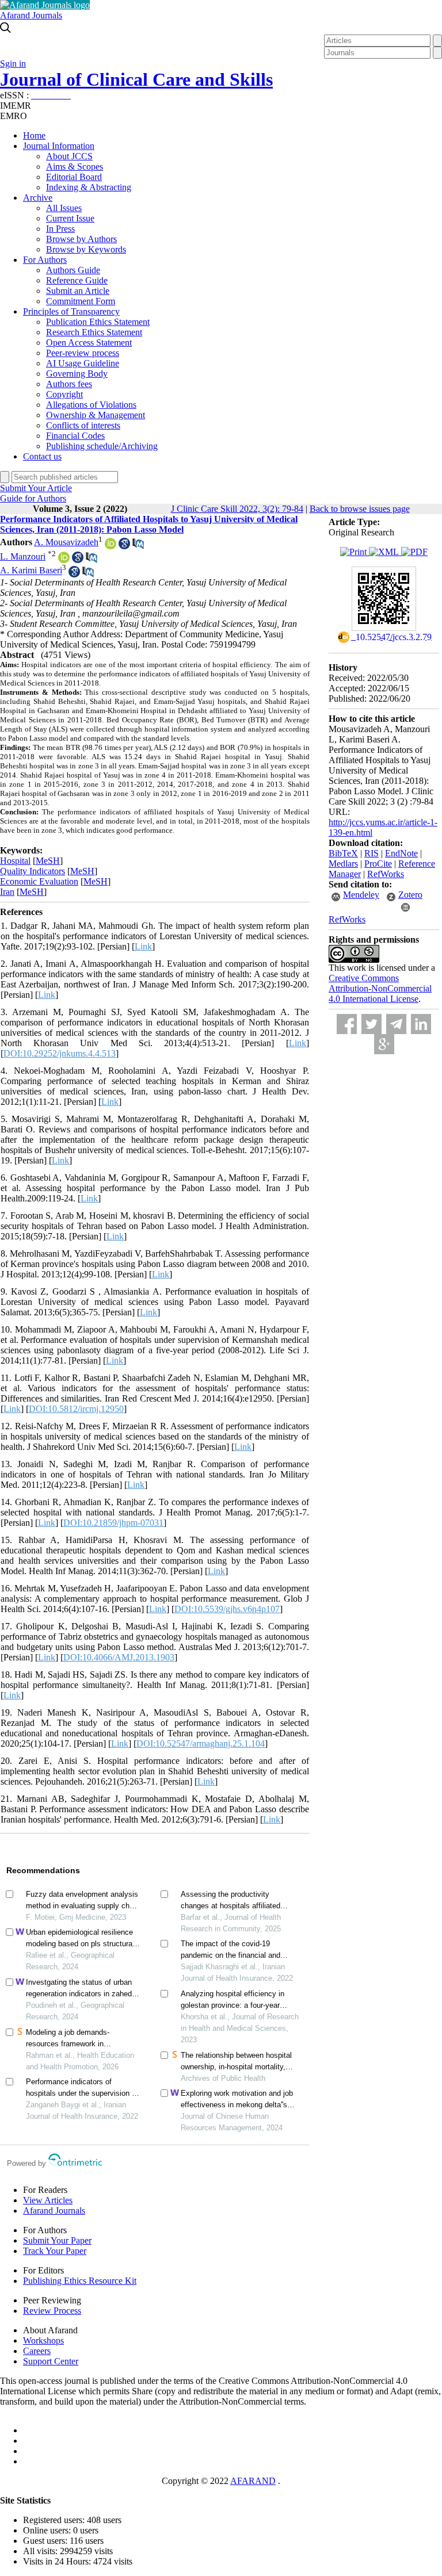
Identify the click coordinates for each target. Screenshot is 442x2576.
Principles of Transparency (71, 311)
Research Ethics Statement (94, 332)
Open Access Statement (89, 342)
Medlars (343, 864)
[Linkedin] (421, 1024)
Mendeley (361, 895)
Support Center (51, 2361)
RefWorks (386, 874)
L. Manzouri (23, 556)
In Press (60, 229)
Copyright (64, 394)
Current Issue (70, 218)
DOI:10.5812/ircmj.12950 (76, 1409)
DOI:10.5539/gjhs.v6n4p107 (227, 1609)
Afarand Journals (31, 15)
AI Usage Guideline (83, 363)
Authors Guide (73, 270)
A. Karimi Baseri (31, 571)
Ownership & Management (96, 415)
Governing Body (77, 374)
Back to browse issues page (360, 509)
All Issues (64, 208)
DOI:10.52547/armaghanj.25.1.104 (201, 1744)
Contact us (42, 456)
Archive (38, 198)
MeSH (48, 861)
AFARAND (253, 2481)
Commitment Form (81, 301)
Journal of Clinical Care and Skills (136, 79)
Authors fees (69, 384)
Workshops (43, 2340)
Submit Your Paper (57, 2240)
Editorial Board (74, 177)
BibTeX (343, 853)
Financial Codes (75, 436)
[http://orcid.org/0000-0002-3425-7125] (64, 560)
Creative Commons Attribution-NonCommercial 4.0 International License (380, 988)
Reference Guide (77, 280)
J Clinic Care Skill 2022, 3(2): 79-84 (237, 509)
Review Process (52, 2311)
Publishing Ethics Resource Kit (80, 2281)
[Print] (355, 552)
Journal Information (59, 146)
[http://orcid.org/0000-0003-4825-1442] (110, 546)
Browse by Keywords (86, 249)
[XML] (385, 552)
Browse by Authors (81, 239)
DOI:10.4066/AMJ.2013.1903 (119, 1657)
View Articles (48, 2200)
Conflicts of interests (83, 425)
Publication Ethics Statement (98, 322)
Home (34, 135)
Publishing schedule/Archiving (102, 446)
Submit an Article (78, 291)
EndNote (401, 853)
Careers (37, 2351)
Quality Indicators (33, 871)
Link (143, 946)
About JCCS (69, 156)
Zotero (410, 895)
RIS (371, 853)
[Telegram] (396, 1024)
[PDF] (414, 552)
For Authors (45, 260)
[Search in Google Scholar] (124, 546)
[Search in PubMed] (138, 546)
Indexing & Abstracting (89, 187)
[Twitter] (371, 1024)
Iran (7, 892)
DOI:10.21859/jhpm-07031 (113, 1523)
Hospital (15, 861)
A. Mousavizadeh (66, 542)
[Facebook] (347, 1024)
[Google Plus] (384, 1044)
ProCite (378, 864)
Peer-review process (83, 353)
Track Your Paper (55, 2251)
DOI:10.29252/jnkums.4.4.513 (60, 1053)
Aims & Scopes (75, 166)
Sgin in (13, 64)
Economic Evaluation (39, 881)
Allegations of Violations (91, 405)
